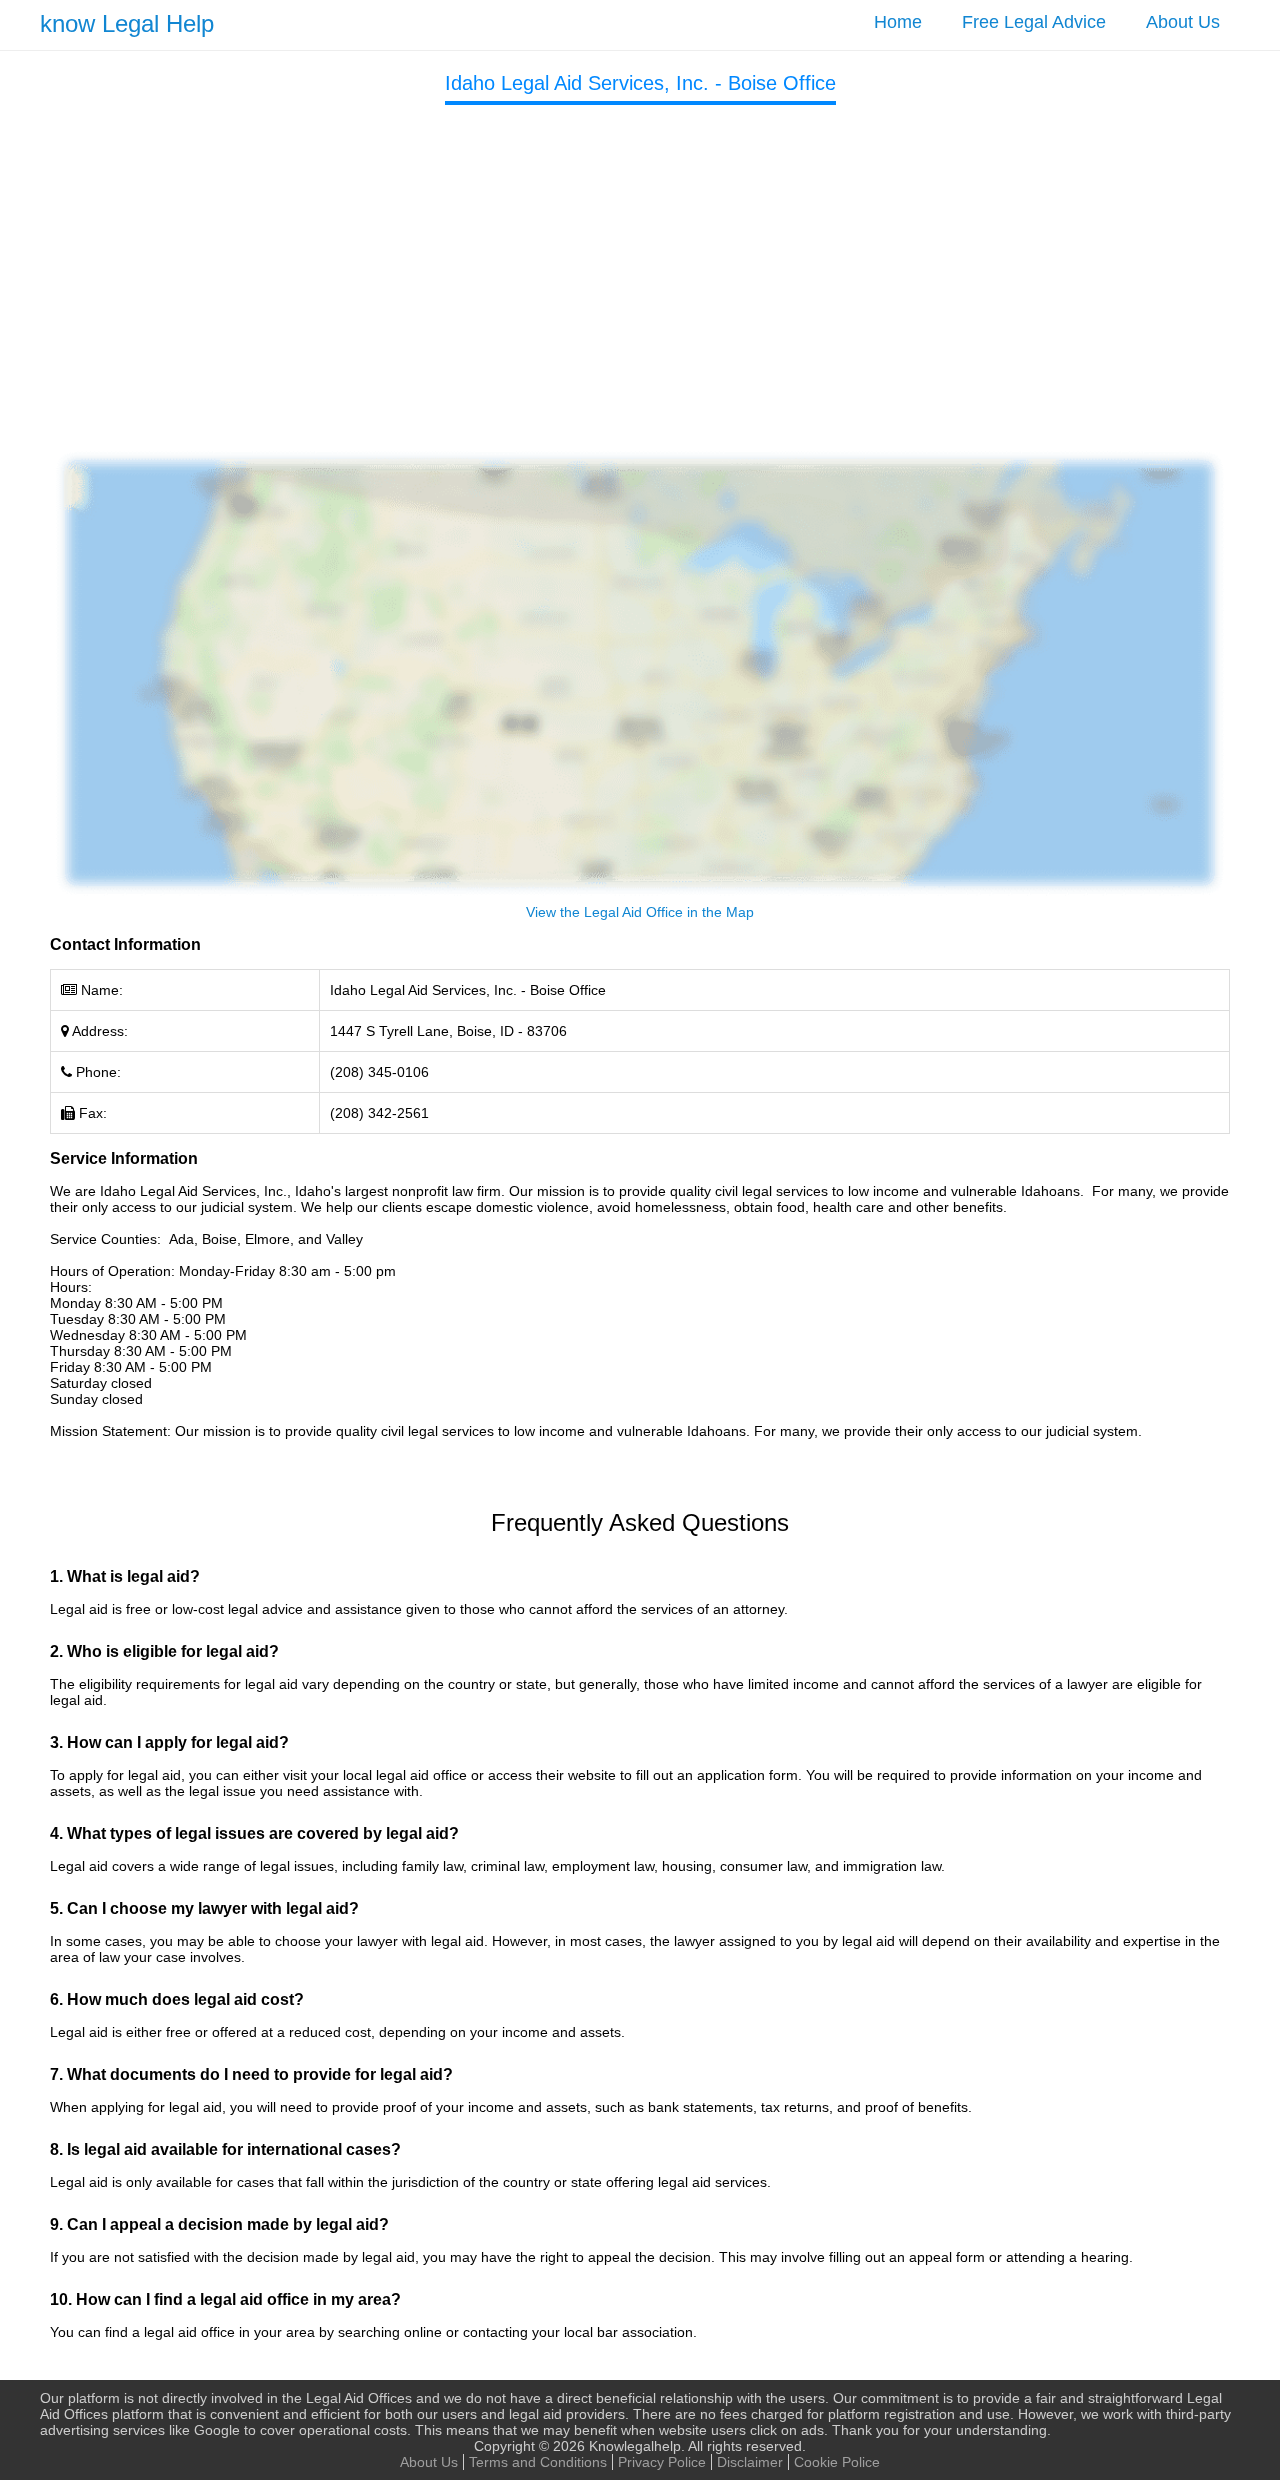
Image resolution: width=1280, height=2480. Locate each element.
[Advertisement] (640, 265)
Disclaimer (750, 2462)
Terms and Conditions (538, 2462)
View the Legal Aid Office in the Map (640, 912)
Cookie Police (837, 2462)
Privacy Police (662, 2462)
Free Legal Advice (1034, 22)
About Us (1183, 22)
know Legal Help (127, 23)
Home (898, 22)
